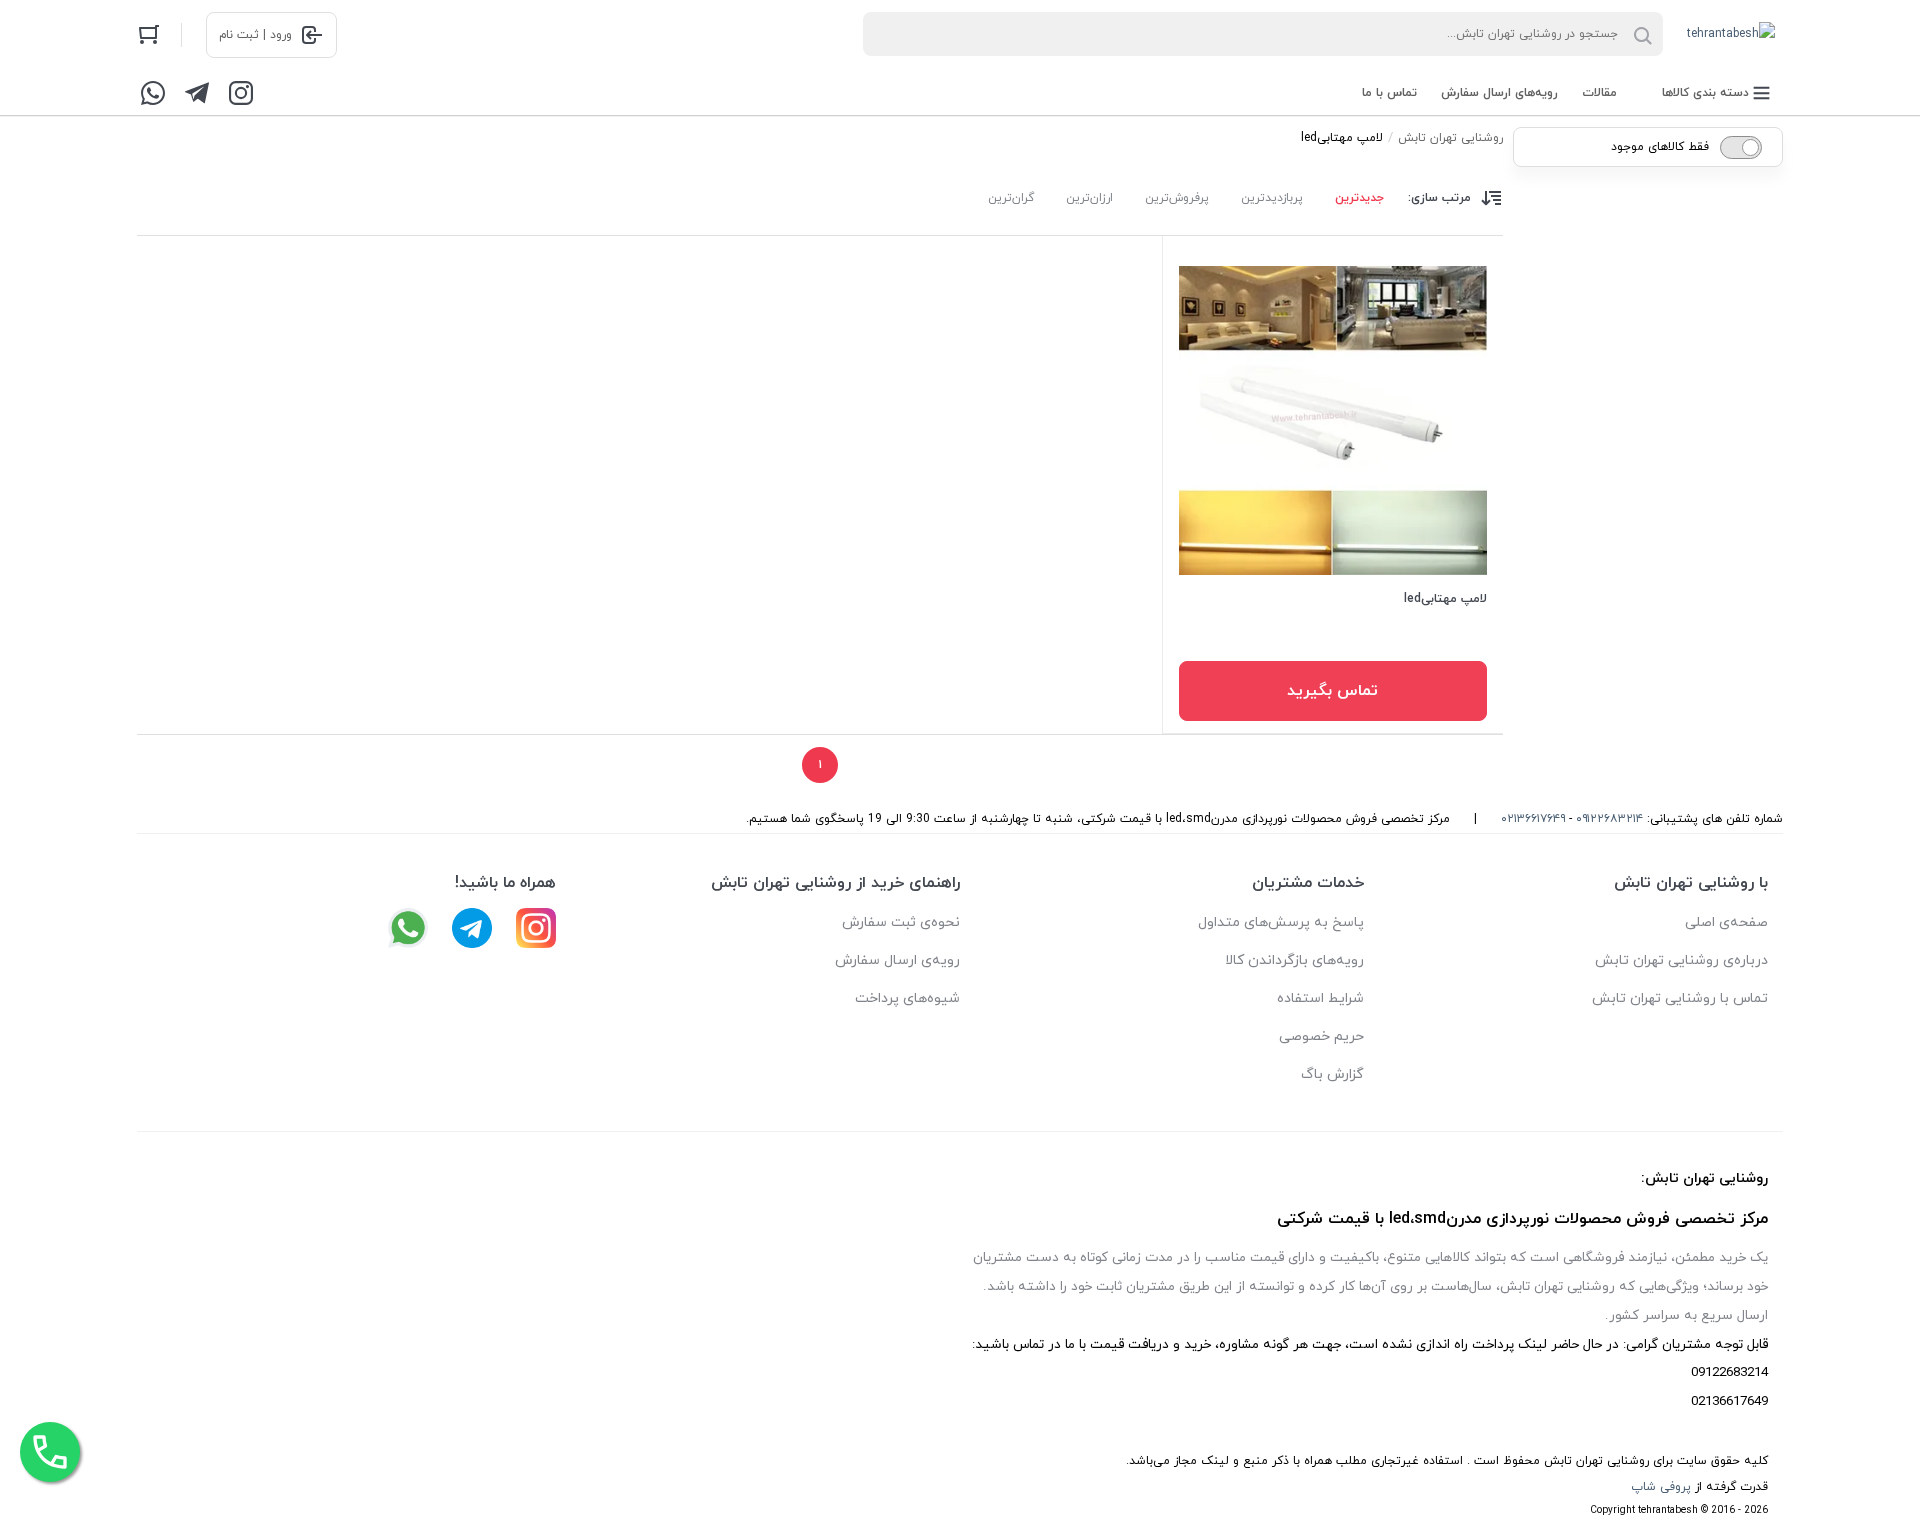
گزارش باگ (1332, 1074)
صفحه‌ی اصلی (1726, 922)
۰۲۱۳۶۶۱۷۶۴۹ (1533, 819)
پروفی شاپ (1661, 1487)
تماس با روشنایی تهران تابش (1680, 998)
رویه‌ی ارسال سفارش (897, 960)
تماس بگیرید (1332, 691)
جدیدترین (1359, 198)
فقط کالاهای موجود (1660, 147)
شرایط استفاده (1320, 998)
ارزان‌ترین (1089, 198)
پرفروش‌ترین (1177, 198)
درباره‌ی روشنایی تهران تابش (1681, 960)
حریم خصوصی (1321, 1036)
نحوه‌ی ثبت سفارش (901, 922)
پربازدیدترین (1272, 198)
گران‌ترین (1011, 198)
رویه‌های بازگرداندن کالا (1294, 960)
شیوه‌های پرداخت (907, 998)
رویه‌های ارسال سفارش (1499, 93)
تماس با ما (1389, 93)
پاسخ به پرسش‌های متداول (1281, 922)
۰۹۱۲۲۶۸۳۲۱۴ (1609, 819)
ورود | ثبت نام (255, 35)
